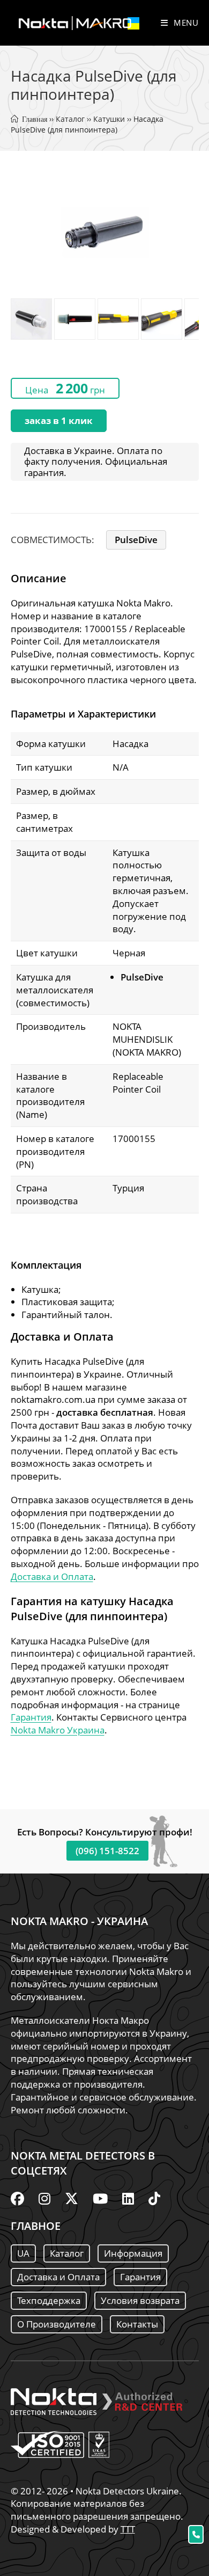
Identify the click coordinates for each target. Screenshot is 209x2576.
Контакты (137, 2324)
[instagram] (44, 2198)
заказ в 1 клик (59, 420)
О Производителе (57, 2324)
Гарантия (31, 1717)
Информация (133, 2253)
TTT (128, 2529)
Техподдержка (49, 2300)
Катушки (109, 119)
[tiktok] (154, 2198)
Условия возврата (140, 2300)
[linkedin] (128, 2198)
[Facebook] (17, 2198)
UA (23, 2253)
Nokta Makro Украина (58, 1730)
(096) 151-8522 (107, 1851)
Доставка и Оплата (52, 1576)
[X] (72, 2198)
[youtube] (100, 2198)
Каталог (70, 119)
